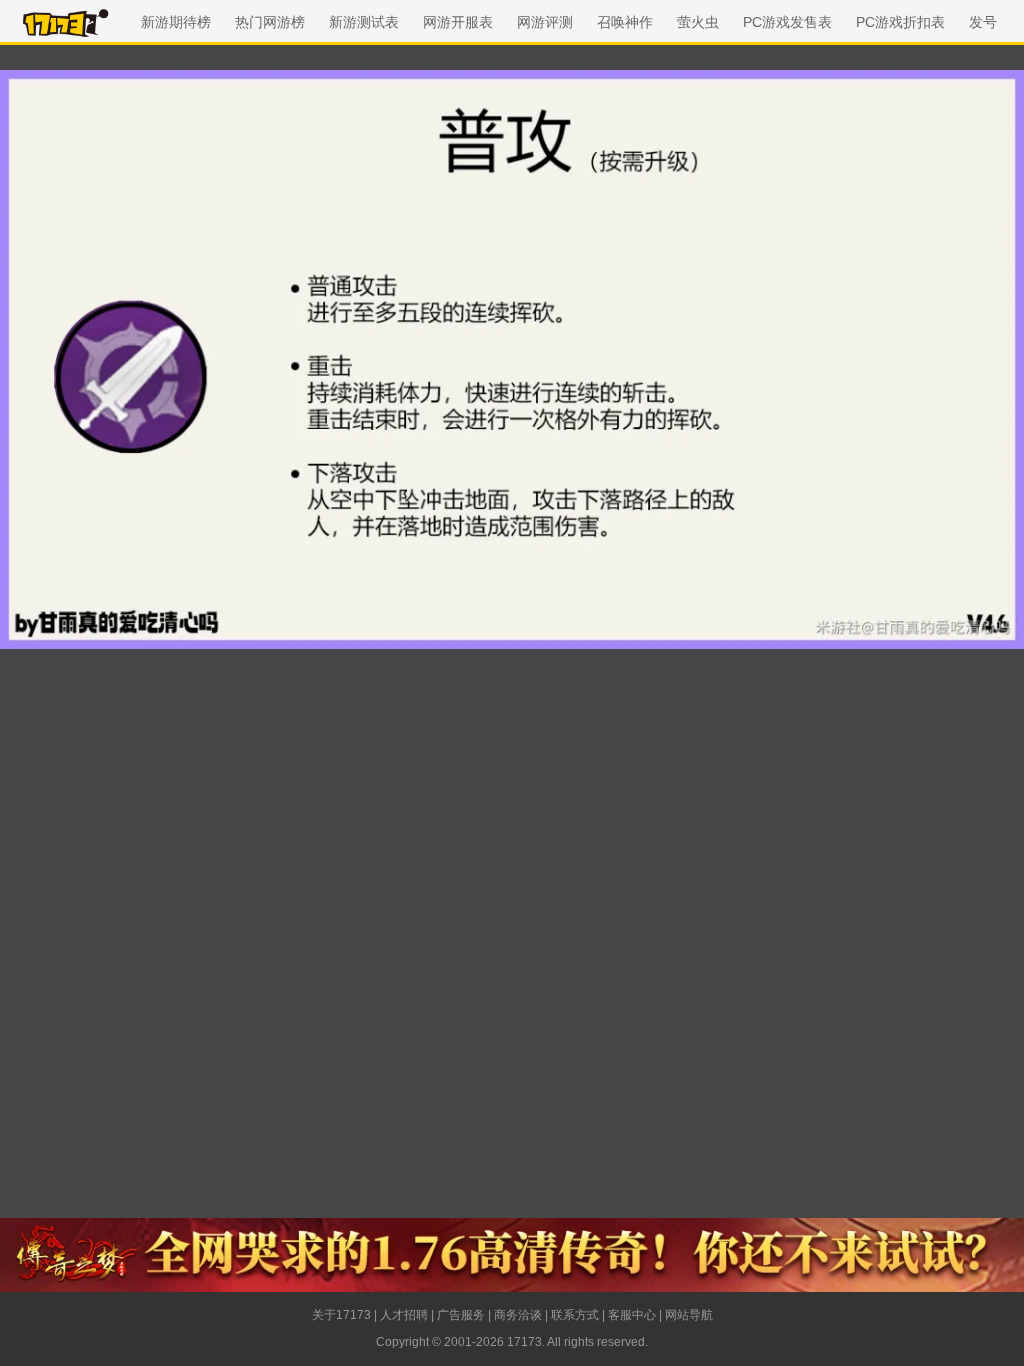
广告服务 (461, 1315)
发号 (983, 22)
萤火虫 (698, 22)
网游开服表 (458, 22)
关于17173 (341, 1315)
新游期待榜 (176, 22)
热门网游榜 (270, 22)
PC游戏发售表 (787, 22)
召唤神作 (625, 22)
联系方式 (575, 1315)
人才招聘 (404, 1315)
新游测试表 (364, 22)
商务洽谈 (518, 1315)
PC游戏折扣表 (900, 22)
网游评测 (545, 22)
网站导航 (689, 1315)
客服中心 (632, 1315)
